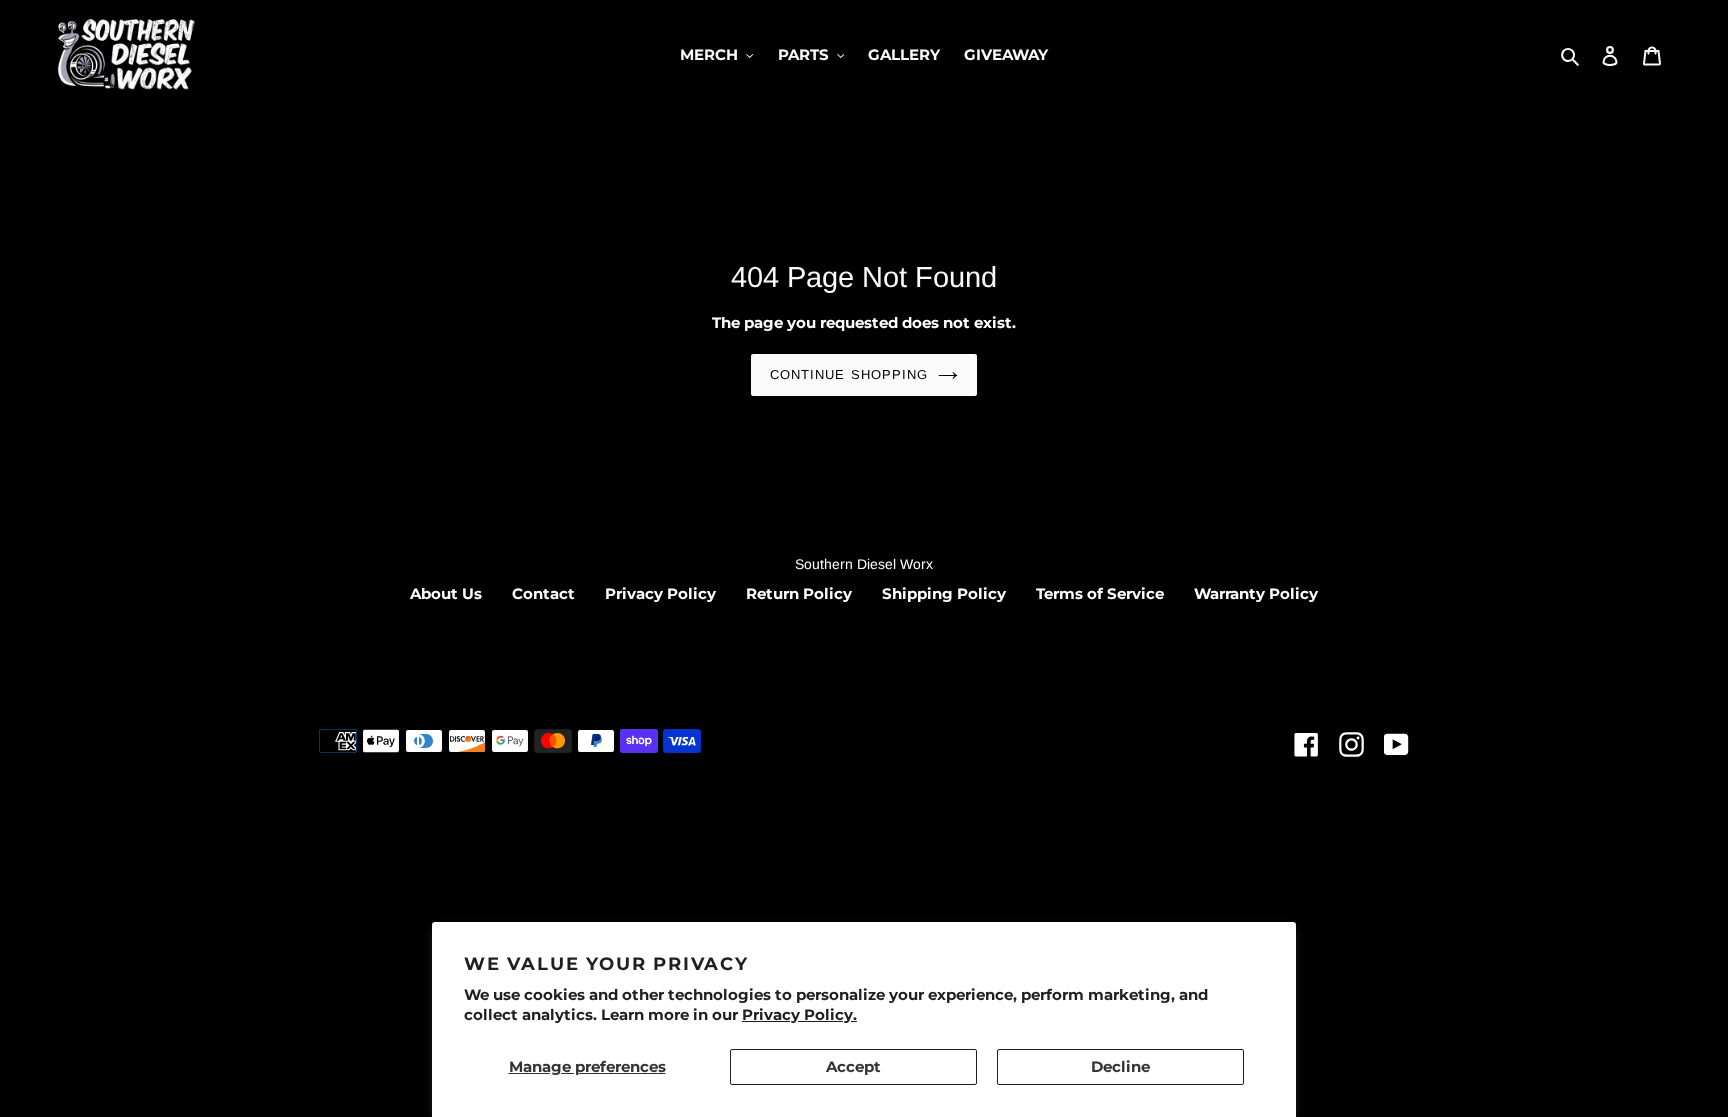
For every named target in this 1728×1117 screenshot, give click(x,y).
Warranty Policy (1256, 593)
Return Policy (799, 593)
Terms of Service (1100, 593)
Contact (543, 593)
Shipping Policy (944, 593)
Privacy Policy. (799, 1014)
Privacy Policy (660, 593)
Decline (1120, 1066)
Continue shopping (849, 374)
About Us (446, 593)
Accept (853, 1066)
